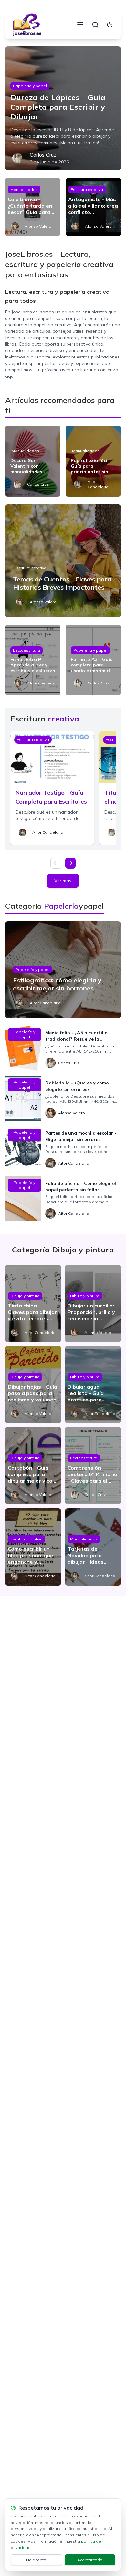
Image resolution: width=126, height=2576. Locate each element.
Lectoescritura (26, 650)
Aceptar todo (90, 2560)
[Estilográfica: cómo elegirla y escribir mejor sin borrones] (63, 970)
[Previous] (56, 863)
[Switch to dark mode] (110, 25)
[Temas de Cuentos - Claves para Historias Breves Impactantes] (63, 561)
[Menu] (80, 25)
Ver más (63, 881)
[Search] (95, 25)
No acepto (36, 2560)
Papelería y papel (30, 86)
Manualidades (24, 189)
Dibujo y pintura (25, 1296)
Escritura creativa (87, 189)
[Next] (70, 863)
